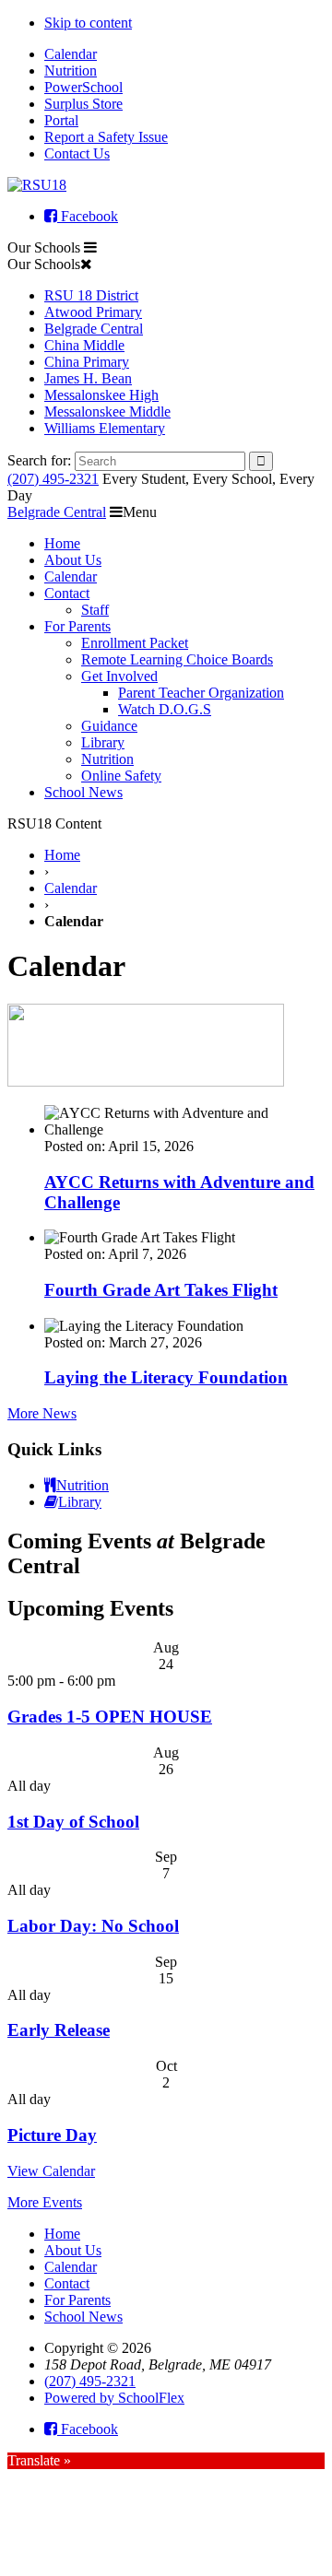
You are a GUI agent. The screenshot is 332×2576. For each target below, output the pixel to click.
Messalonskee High (101, 395)
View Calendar (51, 2171)
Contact (67, 593)
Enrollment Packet (135, 643)
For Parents (77, 626)
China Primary (87, 362)
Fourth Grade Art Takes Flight (161, 1290)
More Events (45, 2202)
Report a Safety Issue (106, 137)
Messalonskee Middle (107, 412)
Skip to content (88, 23)
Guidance (109, 726)
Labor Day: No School (93, 1926)
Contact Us (77, 153)
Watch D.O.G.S (165, 709)
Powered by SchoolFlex (114, 2398)
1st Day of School (73, 1822)
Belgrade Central (94, 329)
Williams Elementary (105, 428)
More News (42, 1413)
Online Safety (121, 776)
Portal (61, 120)
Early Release (59, 2030)
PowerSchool (83, 87)
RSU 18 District (91, 295)
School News (83, 792)
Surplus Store (83, 104)
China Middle (84, 345)
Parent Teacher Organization (201, 693)
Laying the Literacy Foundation (166, 1377)
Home (62, 543)
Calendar (71, 54)
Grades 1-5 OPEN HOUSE (110, 1717)
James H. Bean (88, 378)
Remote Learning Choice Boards (177, 659)
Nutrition (71, 71)
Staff (95, 610)
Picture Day (52, 2135)
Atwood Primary (93, 312)
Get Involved (119, 676)
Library (103, 742)
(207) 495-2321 (53, 479)
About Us (73, 560)
